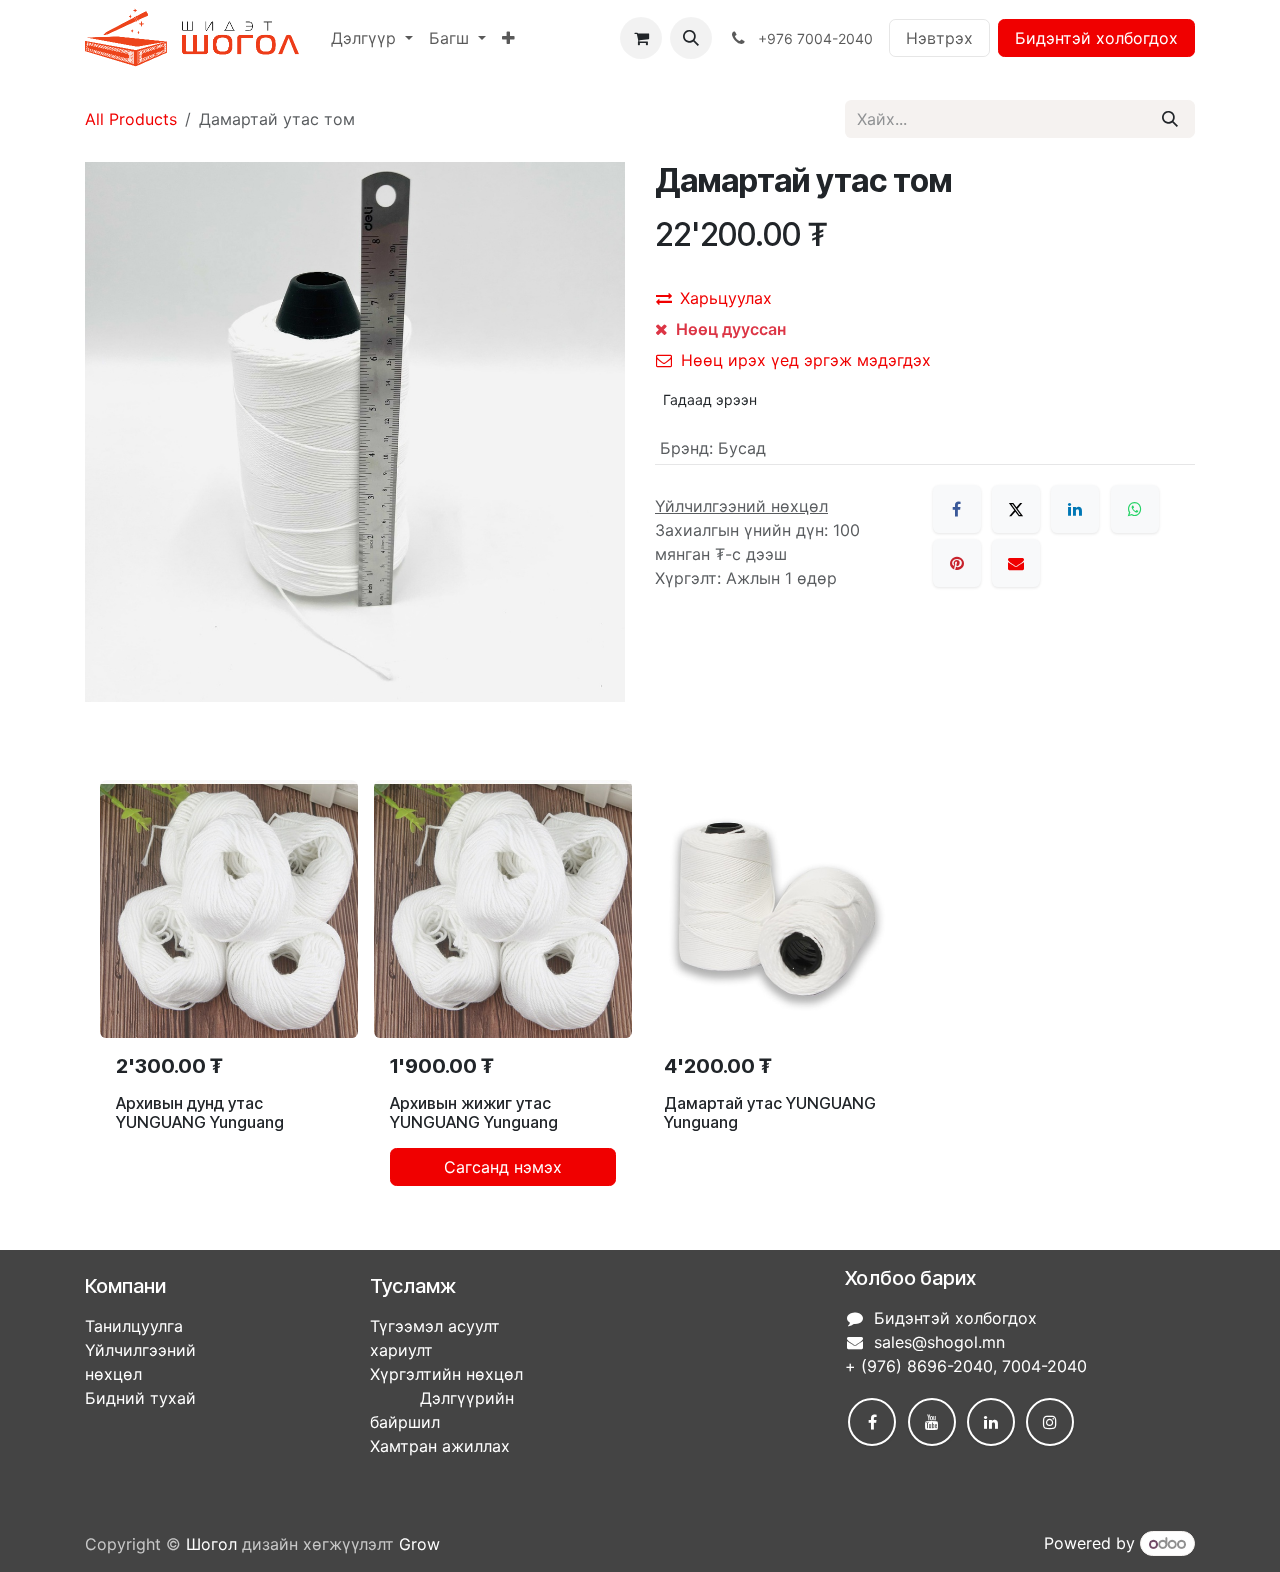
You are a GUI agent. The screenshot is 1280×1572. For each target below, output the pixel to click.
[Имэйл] (1016, 563)
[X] (1016, 509)
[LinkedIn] (1075, 509)
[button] (691, 38)
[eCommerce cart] (641, 38)
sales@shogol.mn (939, 1342)
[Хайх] (1170, 119)
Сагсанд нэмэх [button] (503, 1167)
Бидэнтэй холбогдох (1096, 38)
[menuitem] (372, 38)
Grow (419, 1544)
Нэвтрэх (939, 38)
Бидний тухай (140, 1398)
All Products (131, 119)
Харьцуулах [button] (726, 298)
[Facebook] (957, 509)
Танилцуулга (134, 1326)
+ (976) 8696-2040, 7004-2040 (966, 1366)
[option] (640, 991)
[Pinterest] (957, 563)
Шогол (211, 1544)
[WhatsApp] (1135, 509)
